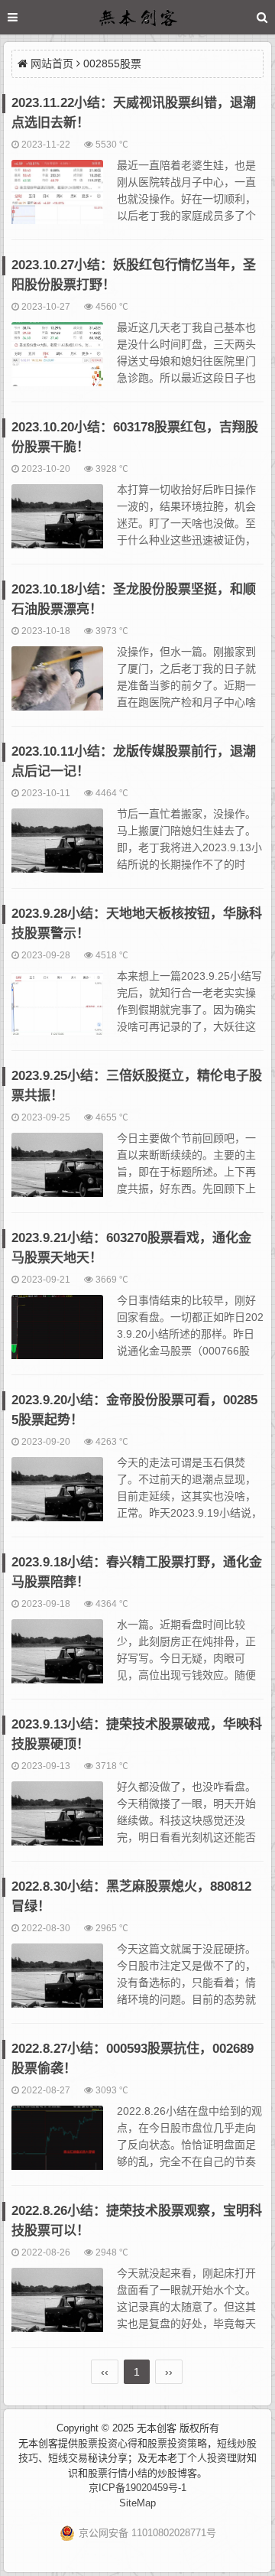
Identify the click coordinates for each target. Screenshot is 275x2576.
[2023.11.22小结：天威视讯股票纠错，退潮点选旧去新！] (57, 199)
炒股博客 (177, 2473)
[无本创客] (137, 20)
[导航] (27, 17)
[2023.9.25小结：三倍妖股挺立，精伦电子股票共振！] (57, 1172)
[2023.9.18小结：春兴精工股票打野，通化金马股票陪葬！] (57, 1658)
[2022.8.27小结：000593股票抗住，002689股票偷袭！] (57, 2145)
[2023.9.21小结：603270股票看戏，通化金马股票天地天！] (57, 1334)
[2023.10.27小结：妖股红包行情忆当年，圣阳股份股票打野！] (57, 361)
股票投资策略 (177, 2443)
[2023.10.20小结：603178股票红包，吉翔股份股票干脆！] (57, 523)
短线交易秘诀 (78, 2458)
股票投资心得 (108, 2443)
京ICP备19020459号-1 (137, 2488)
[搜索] (262, 17)
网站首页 (52, 63)
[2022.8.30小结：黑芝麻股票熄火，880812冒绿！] (57, 1982)
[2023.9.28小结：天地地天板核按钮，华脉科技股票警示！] (57, 1010)
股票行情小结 (118, 2473)
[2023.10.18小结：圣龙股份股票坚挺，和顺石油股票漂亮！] (57, 685)
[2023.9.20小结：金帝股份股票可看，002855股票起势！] (57, 1496)
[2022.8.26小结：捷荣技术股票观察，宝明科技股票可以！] (57, 2307)
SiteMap (137, 2503)
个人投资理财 (217, 2458)
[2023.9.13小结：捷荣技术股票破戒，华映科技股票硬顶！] (57, 1820)
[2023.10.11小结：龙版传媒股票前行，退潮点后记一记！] (57, 847)
